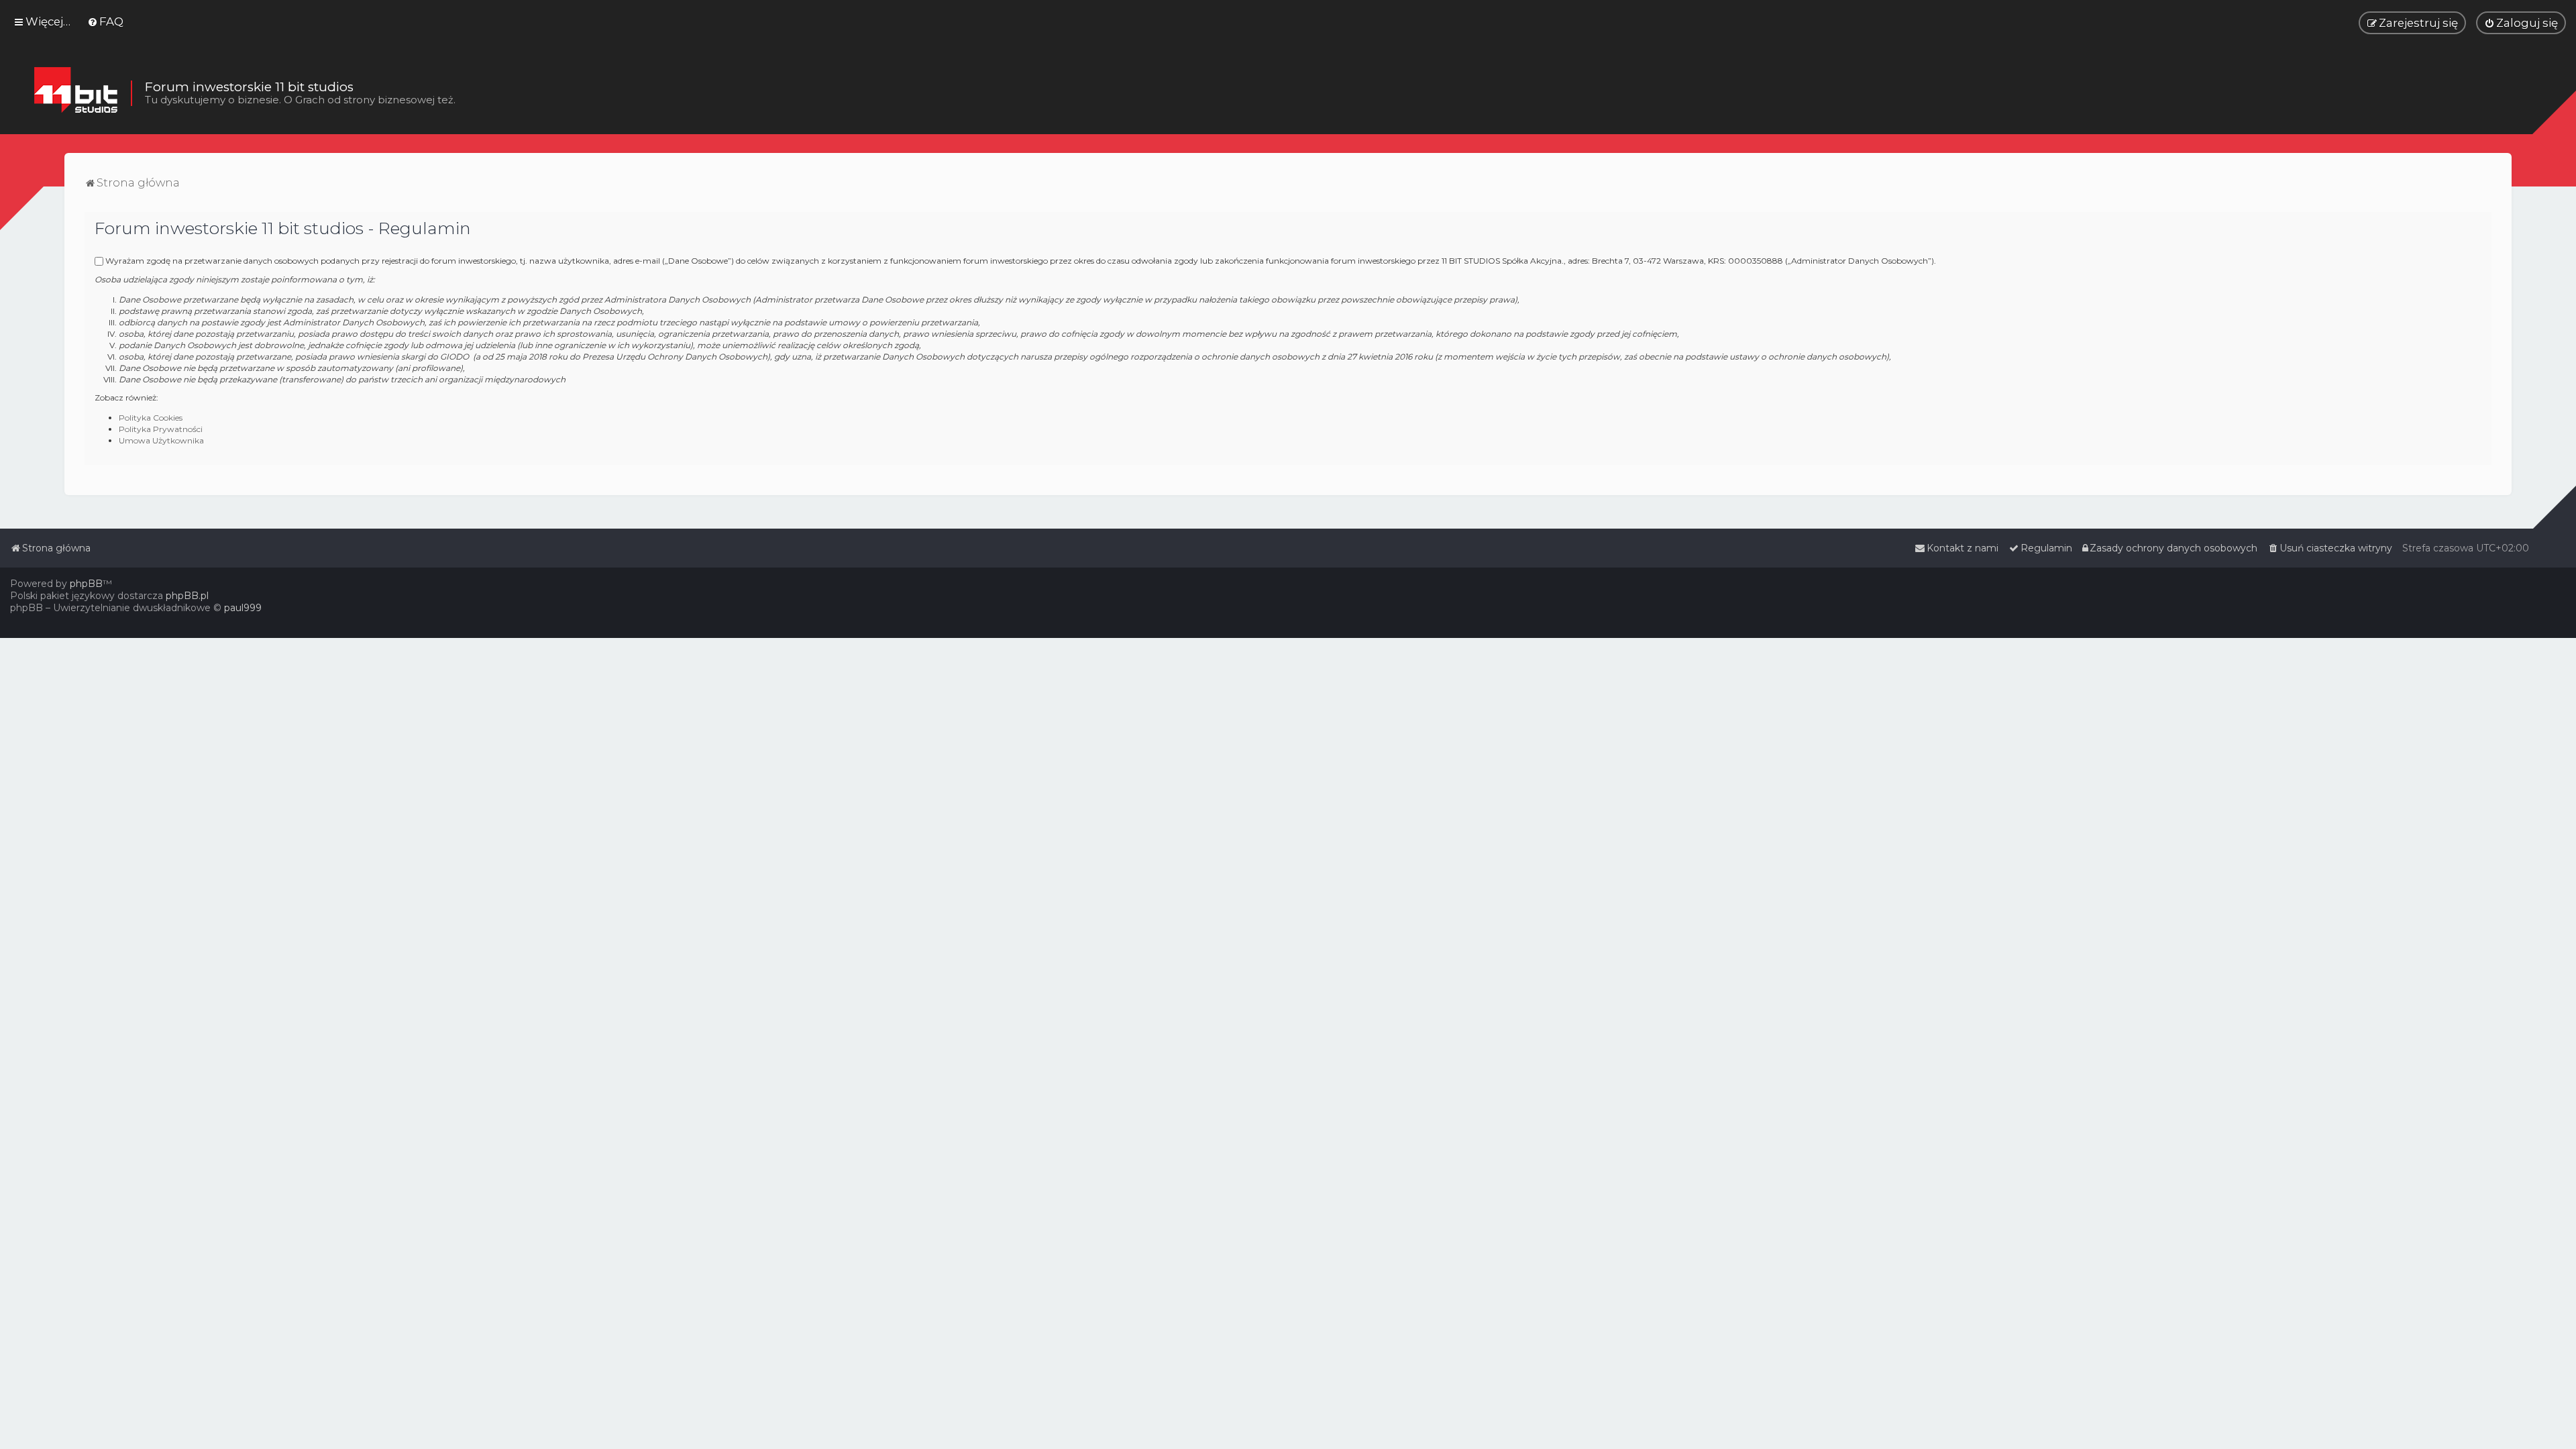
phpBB (86, 584)
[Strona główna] (75, 93)
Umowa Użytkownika (161, 440)
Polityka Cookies (151, 418)
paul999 (243, 608)
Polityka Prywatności (161, 429)
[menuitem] (105, 21)
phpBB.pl (187, 596)
